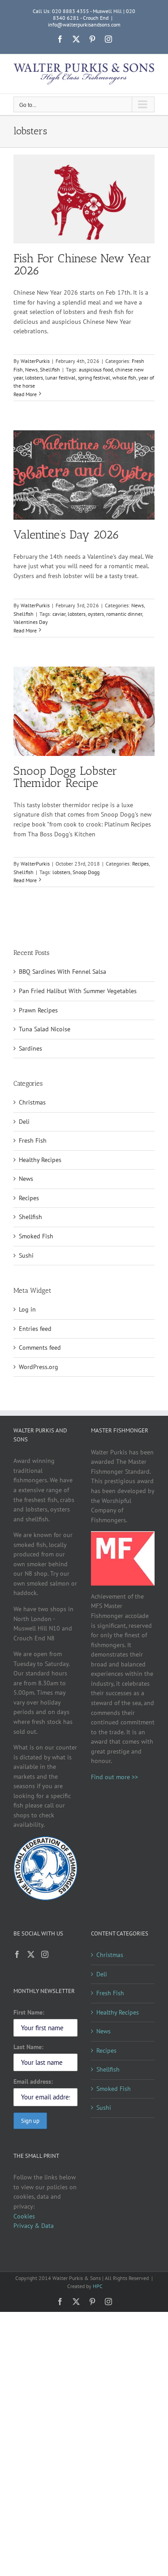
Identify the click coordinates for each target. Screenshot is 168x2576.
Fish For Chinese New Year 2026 (82, 265)
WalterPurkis (35, 361)
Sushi (26, 1255)
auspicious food (96, 369)
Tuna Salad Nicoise (45, 1029)
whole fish (124, 378)
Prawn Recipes (38, 1010)
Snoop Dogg (86, 872)
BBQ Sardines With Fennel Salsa (62, 972)
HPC (98, 2286)
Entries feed (35, 1329)
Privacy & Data (34, 2226)
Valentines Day (31, 622)
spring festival (94, 378)
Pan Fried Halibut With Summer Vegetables (78, 991)
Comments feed (40, 1348)
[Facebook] (17, 1954)
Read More (25, 394)
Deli (24, 1122)
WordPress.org (39, 1367)
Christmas (32, 1102)
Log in (27, 1309)
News (31, 369)
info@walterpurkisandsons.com (84, 24)
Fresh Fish (33, 1140)
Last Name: (28, 2047)
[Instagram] (45, 1954)
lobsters (34, 378)
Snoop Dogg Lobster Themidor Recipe (65, 777)
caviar (59, 614)
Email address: (33, 2081)
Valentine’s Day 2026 (67, 535)
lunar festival (60, 378)
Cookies (24, 2216)
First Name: (29, 2012)
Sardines (30, 1048)
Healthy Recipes (40, 1160)
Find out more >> (114, 1777)
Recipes (140, 864)
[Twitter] (31, 1954)
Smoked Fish (36, 1236)
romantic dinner (124, 614)
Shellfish (50, 369)
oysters (96, 614)
